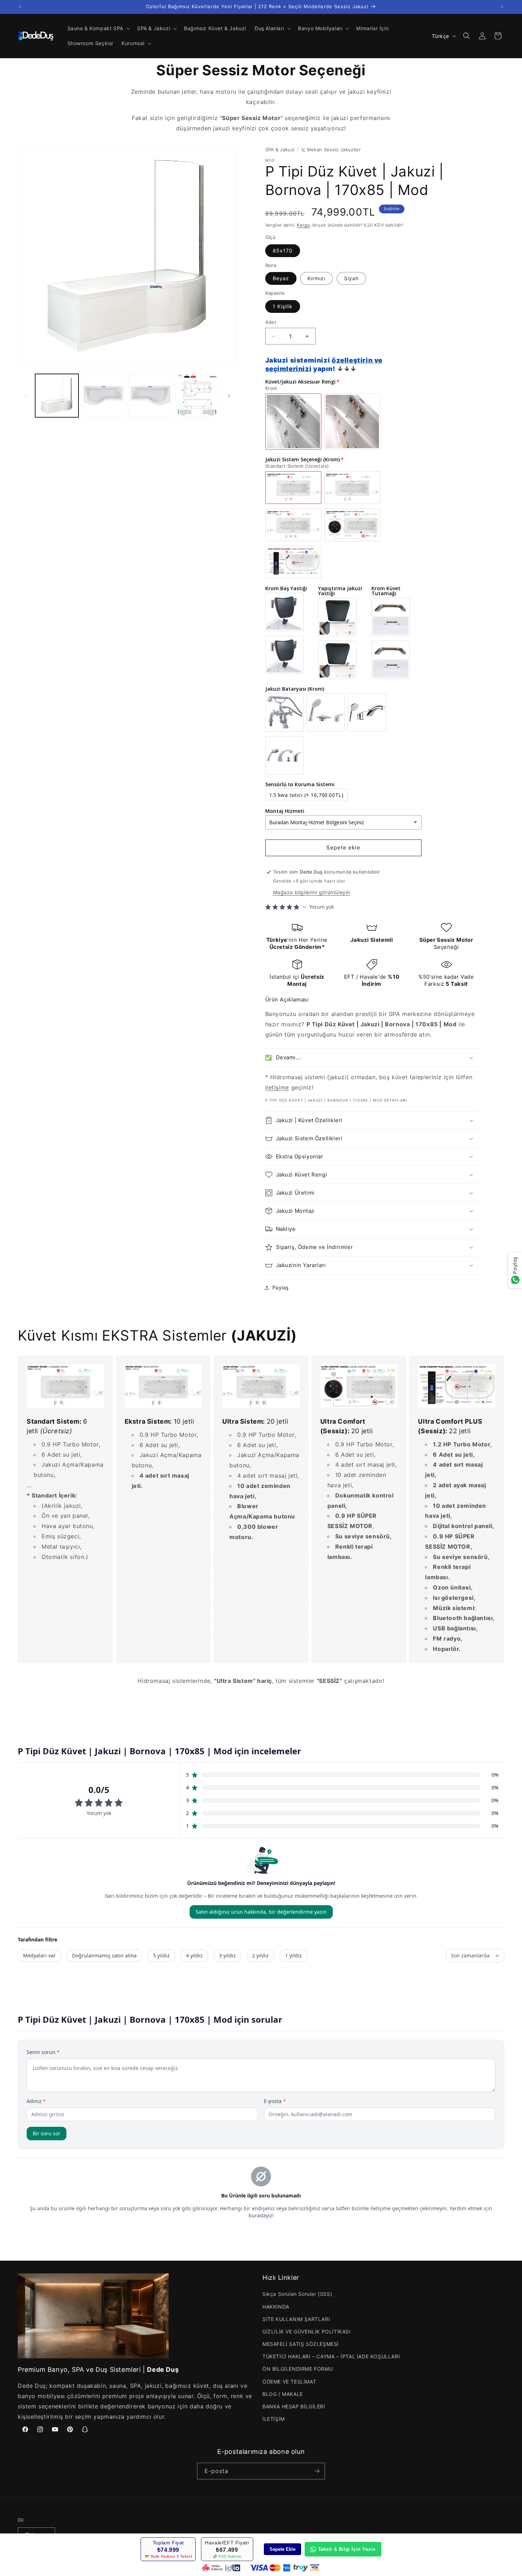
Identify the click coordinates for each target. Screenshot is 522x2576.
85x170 (283, 251)
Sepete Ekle (282, 2549)
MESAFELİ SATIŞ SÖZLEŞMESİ (301, 2344)
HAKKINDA (276, 2307)
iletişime (277, 1087)
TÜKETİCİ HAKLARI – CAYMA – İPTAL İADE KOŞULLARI (331, 2356)
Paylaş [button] (281, 1287)
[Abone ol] (317, 2471)
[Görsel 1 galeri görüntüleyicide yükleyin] (57, 396)
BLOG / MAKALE (283, 2394)
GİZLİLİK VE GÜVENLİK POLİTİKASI (307, 2332)
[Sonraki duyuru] (502, 7)
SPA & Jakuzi (280, 150)
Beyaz (281, 278)
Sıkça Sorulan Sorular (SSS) (297, 2294)
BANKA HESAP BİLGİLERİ (294, 2406)
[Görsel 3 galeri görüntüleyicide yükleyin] (150, 396)
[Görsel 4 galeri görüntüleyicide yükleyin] (197, 396)
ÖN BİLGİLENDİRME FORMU (298, 2369)
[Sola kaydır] (26, 396)
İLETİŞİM (274, 2419)
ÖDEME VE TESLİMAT (289, 2382)
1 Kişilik (283, 306)
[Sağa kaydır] (229, 396)
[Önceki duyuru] (20, 7)
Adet (271, 322)
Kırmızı (316, 278)
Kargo (303, 225)
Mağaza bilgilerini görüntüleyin (312, 892)
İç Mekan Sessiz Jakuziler (331, 150)
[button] (98, 28)
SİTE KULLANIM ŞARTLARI (296, 2319)
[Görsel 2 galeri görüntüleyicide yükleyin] (104, 396)
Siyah (351, 278)
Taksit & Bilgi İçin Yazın (347, 2549)
